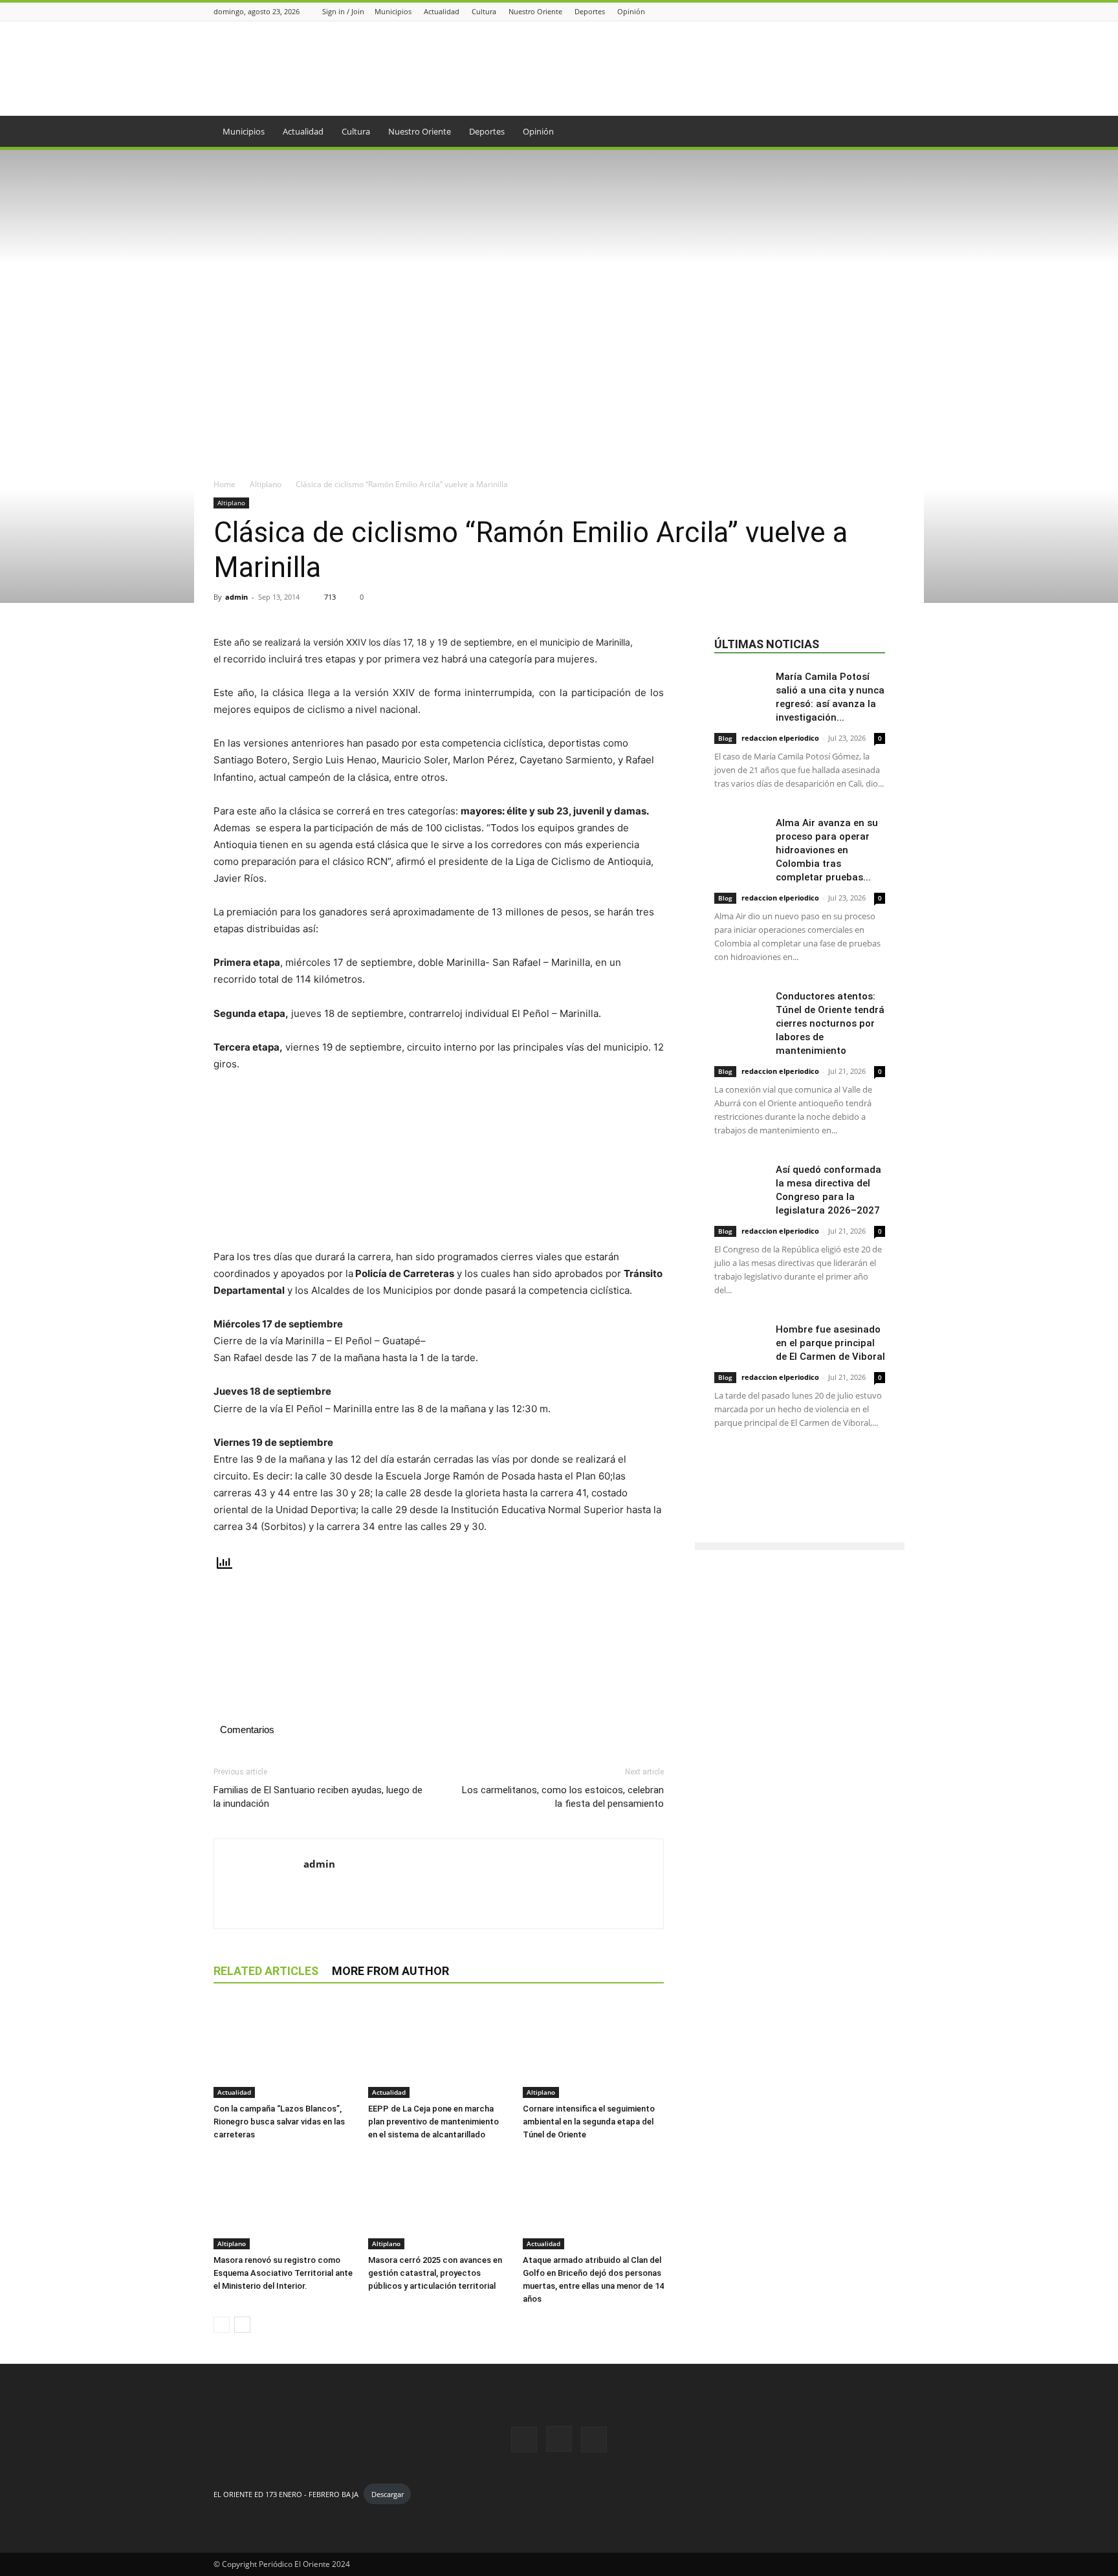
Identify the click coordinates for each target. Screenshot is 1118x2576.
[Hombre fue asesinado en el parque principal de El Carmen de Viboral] (740, 1341)
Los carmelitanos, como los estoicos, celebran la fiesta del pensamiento (563, 1797)
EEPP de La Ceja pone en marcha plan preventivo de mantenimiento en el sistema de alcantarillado (433, 2122)
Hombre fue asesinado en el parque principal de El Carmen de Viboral (830, 1343)
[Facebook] (865, 11)
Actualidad (442, 11)
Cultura (484, 11)
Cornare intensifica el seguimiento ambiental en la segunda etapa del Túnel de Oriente (589, 2122)
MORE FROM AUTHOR (390, 1971)
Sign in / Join (343, 11)
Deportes (590, 11)
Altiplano (266, 484)
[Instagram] (881, 11)
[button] (889, 132)
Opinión (631, 11)
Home (225, 484)
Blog (725, 738)
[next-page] (242, 2325)
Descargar (388, 2494)
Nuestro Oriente (535, 11)
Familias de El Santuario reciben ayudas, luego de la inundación (318, 1797)
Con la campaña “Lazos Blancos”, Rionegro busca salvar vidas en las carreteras (279, 2122)
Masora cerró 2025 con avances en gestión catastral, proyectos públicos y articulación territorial (435, 2273)
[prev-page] (222, 2325)
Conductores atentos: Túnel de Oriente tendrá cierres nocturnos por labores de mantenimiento (830, 1023)
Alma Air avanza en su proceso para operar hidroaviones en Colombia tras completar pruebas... (827, 850)
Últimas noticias (767, 644)
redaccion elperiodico (780, 738)
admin (236, 597)
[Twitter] (897, 11)
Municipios (393, 11)
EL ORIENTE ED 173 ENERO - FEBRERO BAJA (286, 2494)
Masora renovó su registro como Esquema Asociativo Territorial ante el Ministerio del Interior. (283, 2273)
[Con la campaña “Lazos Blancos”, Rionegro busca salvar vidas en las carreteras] (284, 2049)
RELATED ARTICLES (266, 1971)
